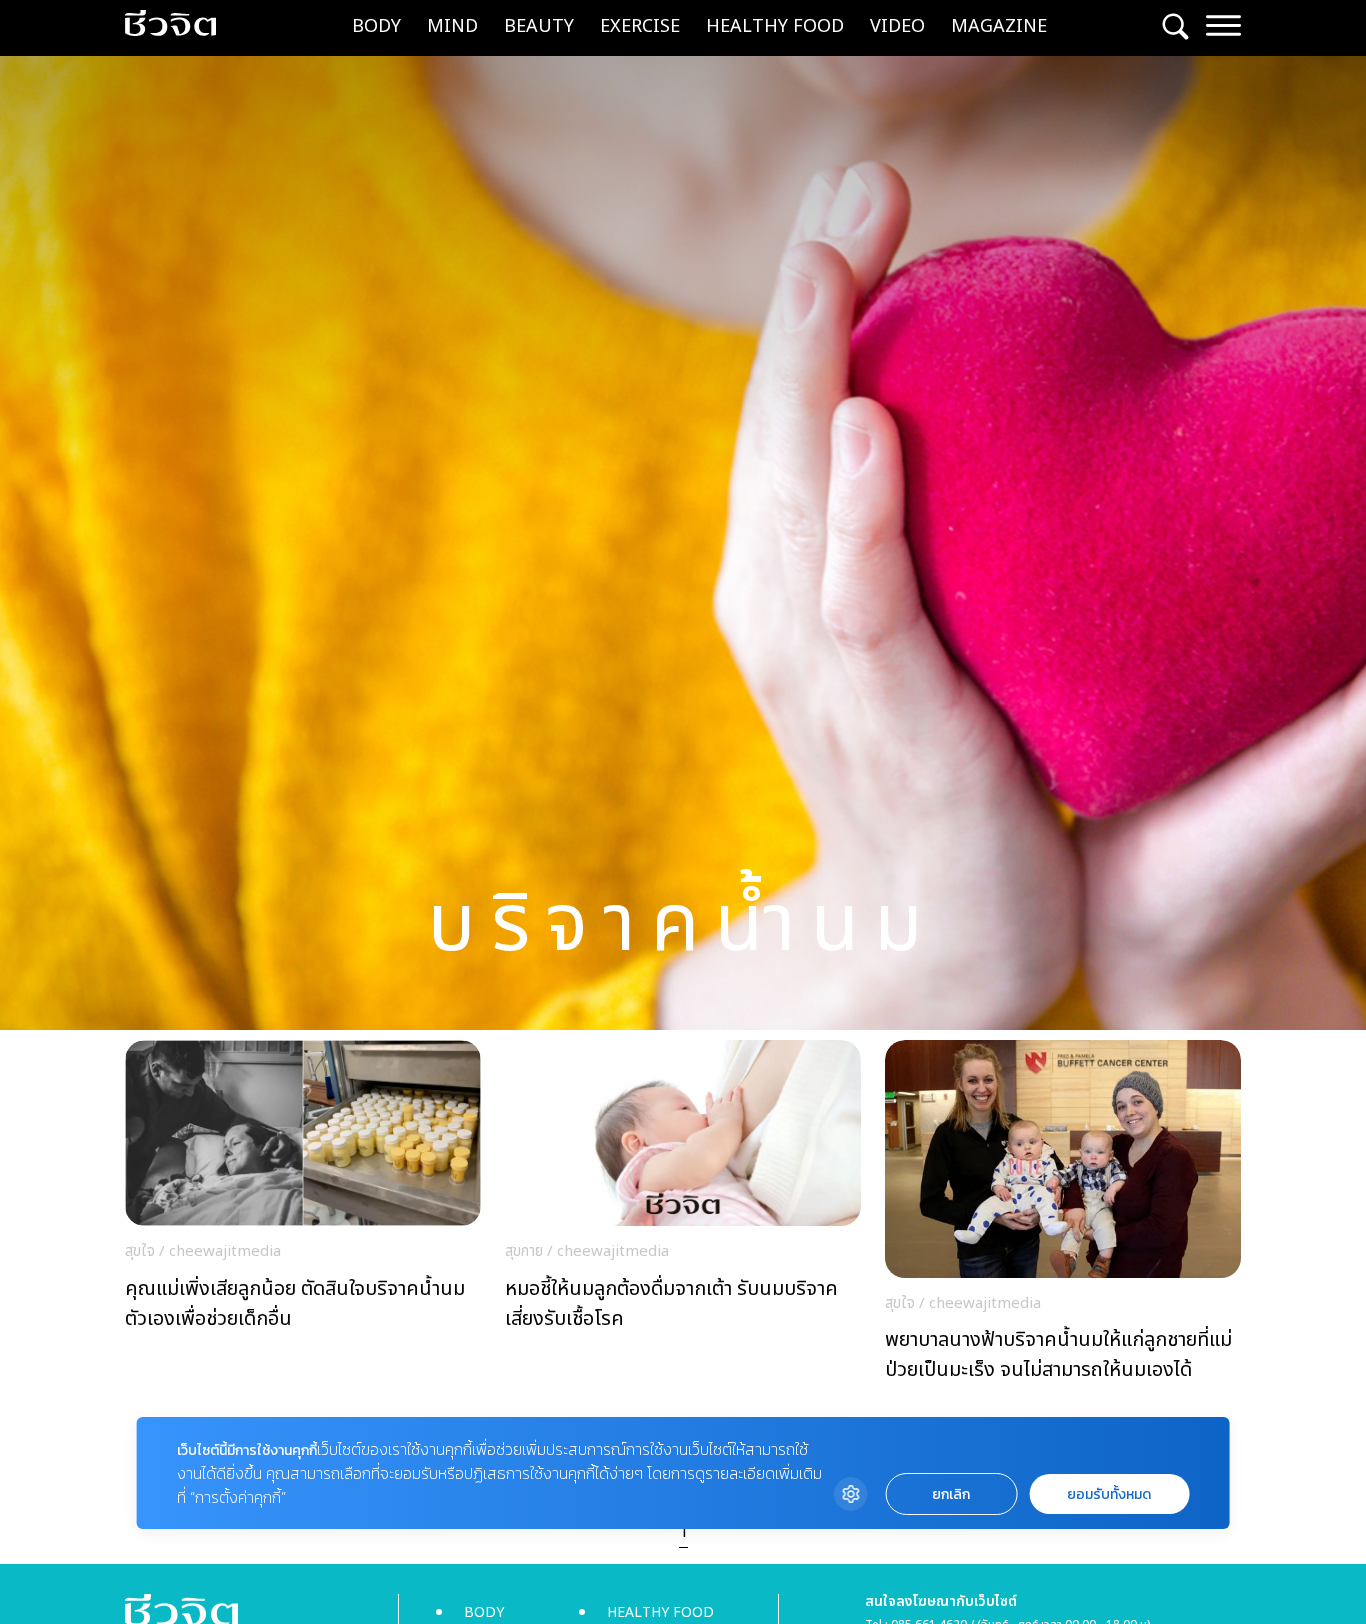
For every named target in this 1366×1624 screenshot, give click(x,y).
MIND (452, 26)
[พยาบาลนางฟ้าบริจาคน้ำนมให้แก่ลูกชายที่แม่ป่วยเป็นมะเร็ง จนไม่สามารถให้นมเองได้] (1063, 1216)
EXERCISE (640, 26)
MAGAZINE (999, 26)
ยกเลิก (951, 1494)
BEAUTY (539, 26)
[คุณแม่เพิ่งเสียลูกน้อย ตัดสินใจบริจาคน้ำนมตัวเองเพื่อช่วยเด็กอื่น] (303, 1190)
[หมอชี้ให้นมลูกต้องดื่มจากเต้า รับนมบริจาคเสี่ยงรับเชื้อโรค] (683, 1190)
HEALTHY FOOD (775, 26)
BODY (376, 26)
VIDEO (897, 26)
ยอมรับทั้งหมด (1109, 1494)
